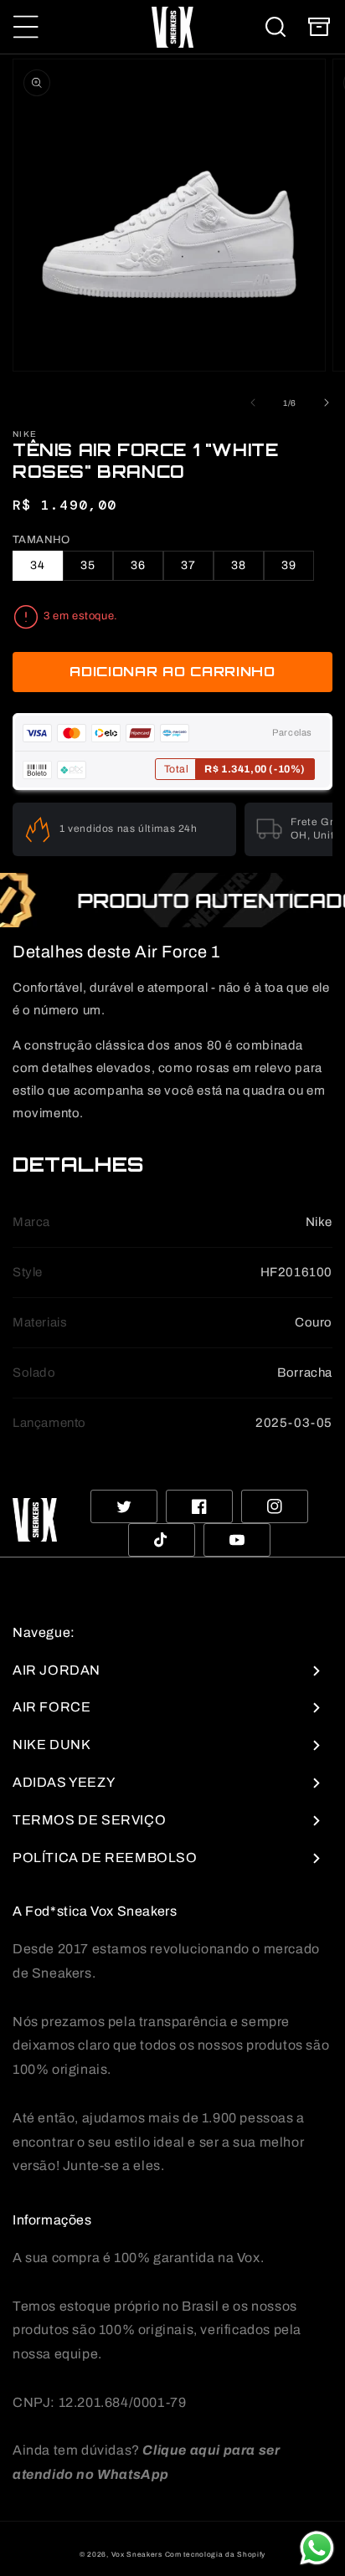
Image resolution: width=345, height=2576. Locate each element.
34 (38, 565)
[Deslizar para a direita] (327, 403)
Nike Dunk (51, 1745)
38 (239, 565)
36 (138, 565)
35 (88, 565)
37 (188, 565)
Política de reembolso (105, 1858)
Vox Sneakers (137, 2555)
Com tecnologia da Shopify (216, 2555)
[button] (26, 27)
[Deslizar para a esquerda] (253, 403)
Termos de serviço (89, 1820)
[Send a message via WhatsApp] (317, 2548)
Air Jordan (57, 1670)
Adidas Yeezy (64, 1782)
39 (289, 565)
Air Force (51, 1707)
